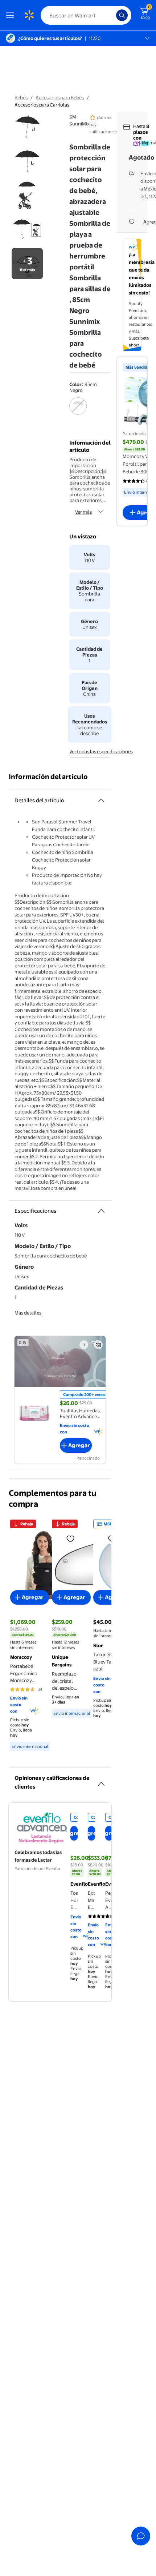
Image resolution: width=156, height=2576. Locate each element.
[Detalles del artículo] (101, 801)
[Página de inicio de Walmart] (29, 15)
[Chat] (141, 2536)
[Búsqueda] (122, 15)
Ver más (83, 512)
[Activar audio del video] (98, 1345)
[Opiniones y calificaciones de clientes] (101, 1781)
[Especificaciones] (101, 1211)
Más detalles (28, 1313)
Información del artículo (48, 777)
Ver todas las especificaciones (101, 751)
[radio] (78, 411)
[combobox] (86, 15)
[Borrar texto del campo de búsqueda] (112, 15)
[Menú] (12, 15)
